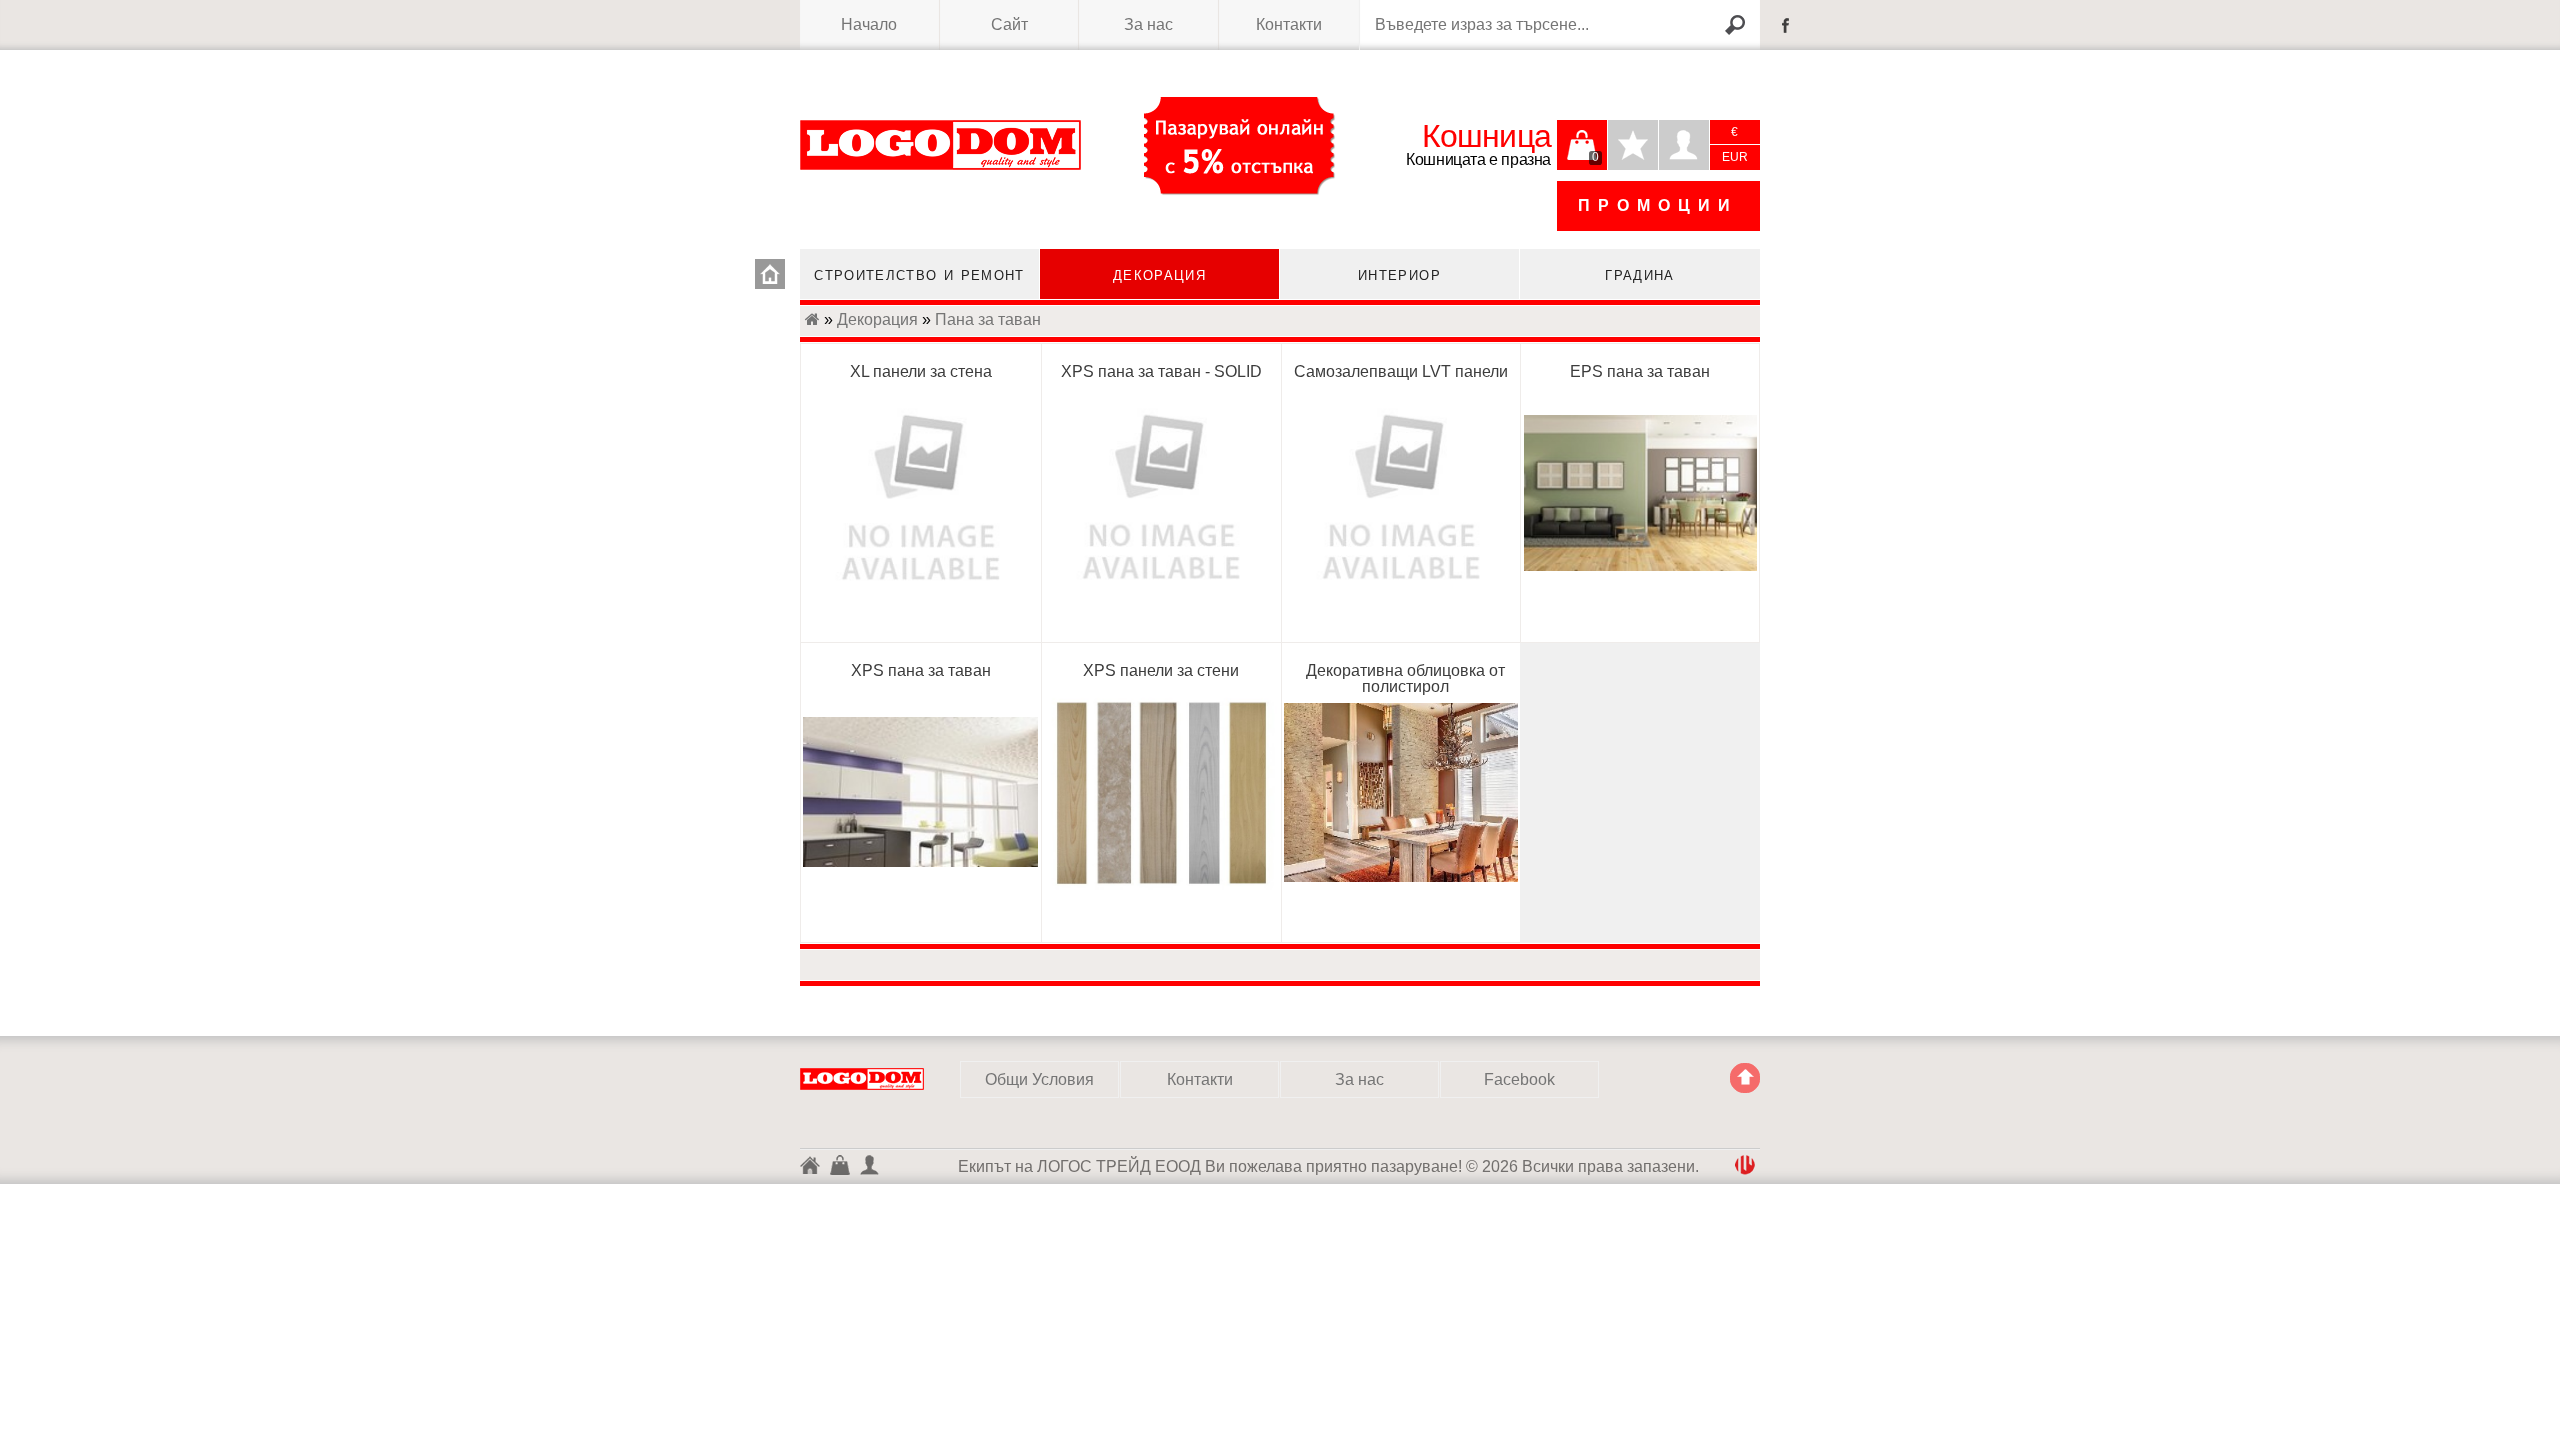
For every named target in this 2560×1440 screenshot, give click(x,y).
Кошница (845, 1165)
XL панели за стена (921, 371)
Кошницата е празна (1582, 156)
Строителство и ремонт (919, 274)
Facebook (1785, 25)
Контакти (1289, 24)
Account (1684, 145)
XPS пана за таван (921, 670)
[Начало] (812, 320)
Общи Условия (1039, 1079)
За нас (1148, 24)
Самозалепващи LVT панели (1401, 371)
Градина (1639, 274)
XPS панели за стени (1161, 670)
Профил (875, 1165)
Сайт (1009, 24)
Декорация (1159, 274)
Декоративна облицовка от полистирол (1405, 678)
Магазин (770, 274)
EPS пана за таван (1640, 371)
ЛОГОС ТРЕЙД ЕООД (940, 145)
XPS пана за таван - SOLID (1161, 371)
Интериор (1399, 274)
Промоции (1658, 205)
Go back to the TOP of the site (1745, 1078)
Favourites (1633, 145)
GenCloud (1745, 1165)
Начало (869, 24)
